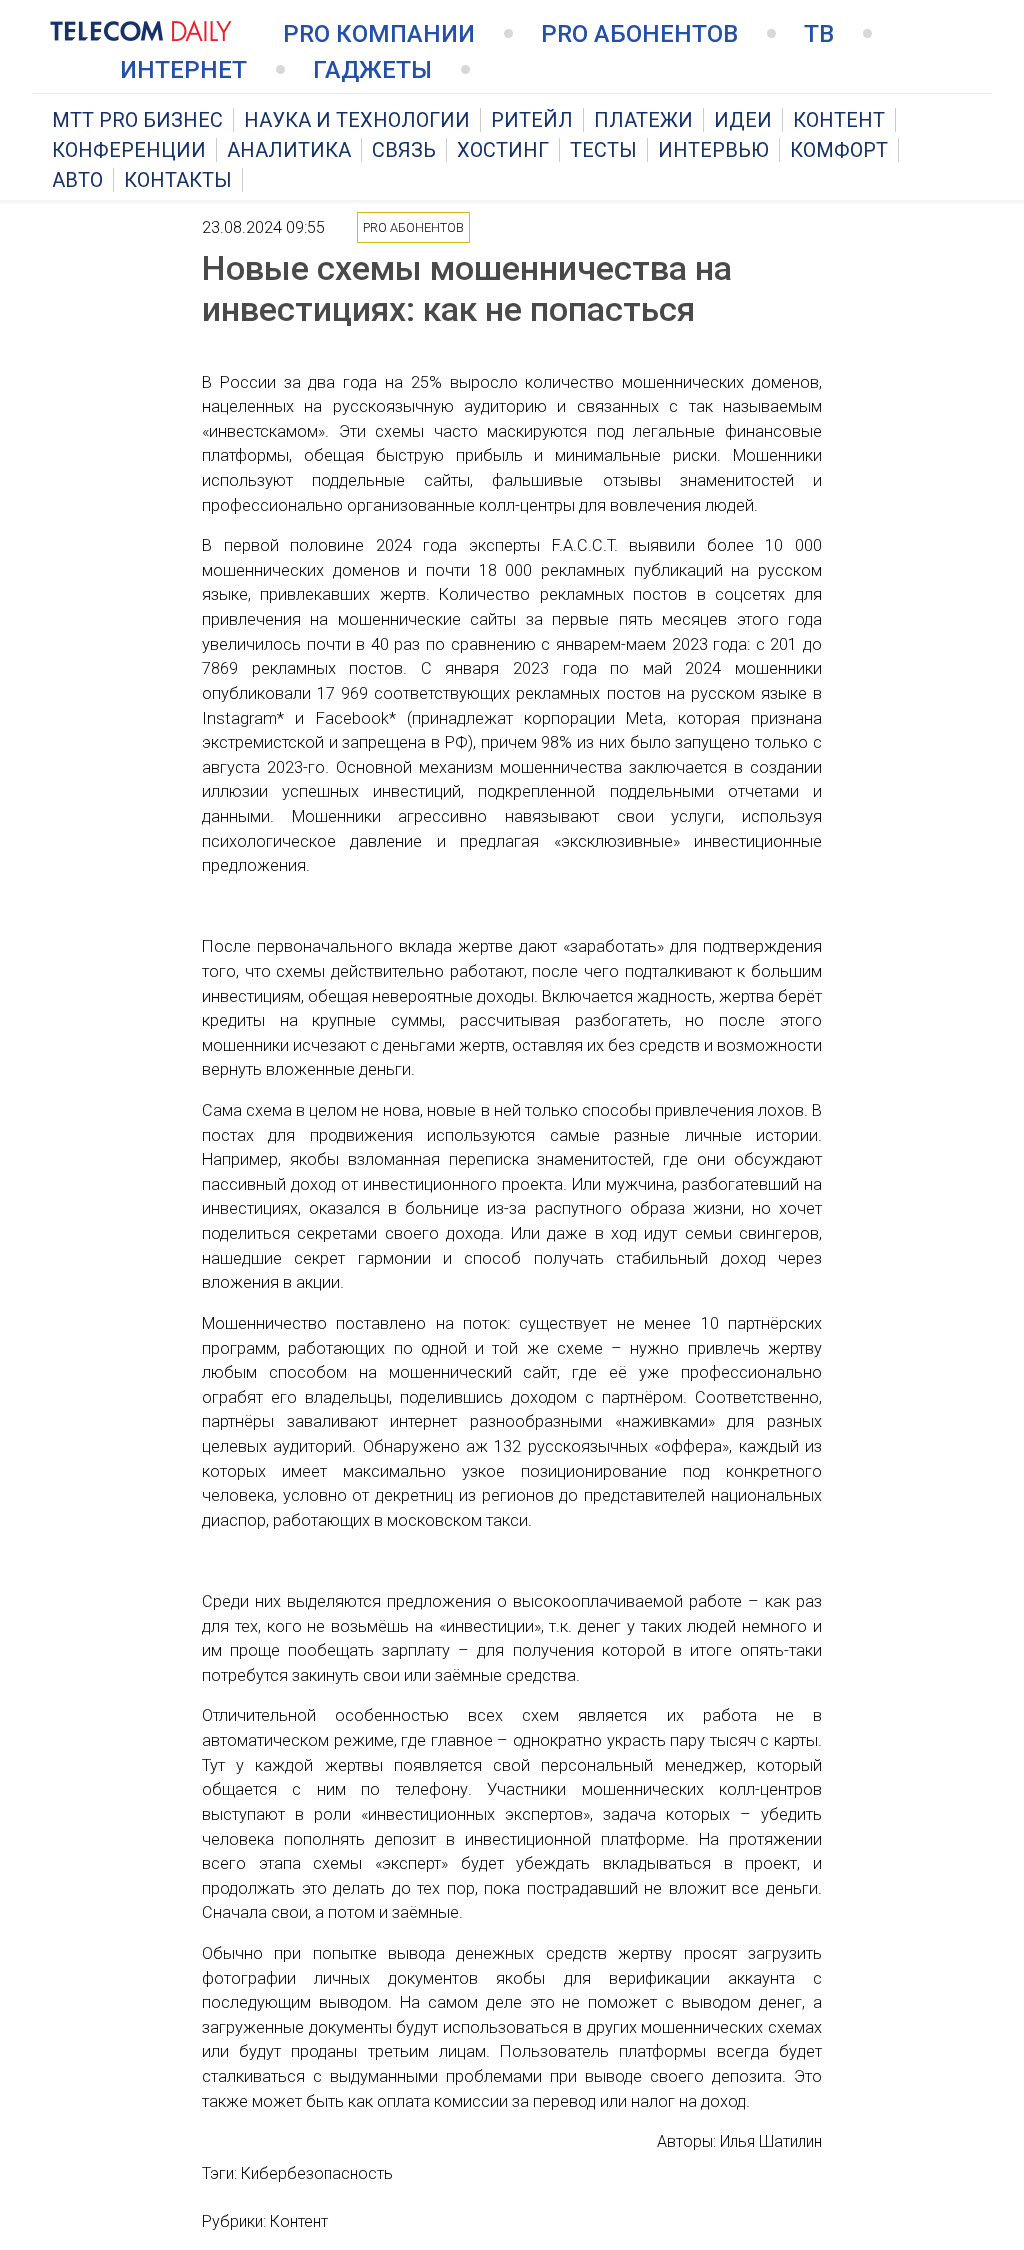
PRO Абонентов (639, 34)
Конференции (129, 150)
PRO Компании (379, 34)
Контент (839, 120)
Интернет (183, 70)
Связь (404, 150)
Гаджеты (372, 70)
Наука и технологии (357, 120)
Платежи (643, 120)
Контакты (178, 180)
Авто (77, 180)
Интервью (713, 150)
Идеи (743, 120)
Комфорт (839, 150)
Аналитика (289, 150)
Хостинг (503, 150)
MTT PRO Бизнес (137, 120)
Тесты (603, 150)
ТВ (819, 34)
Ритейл (532, 120)
